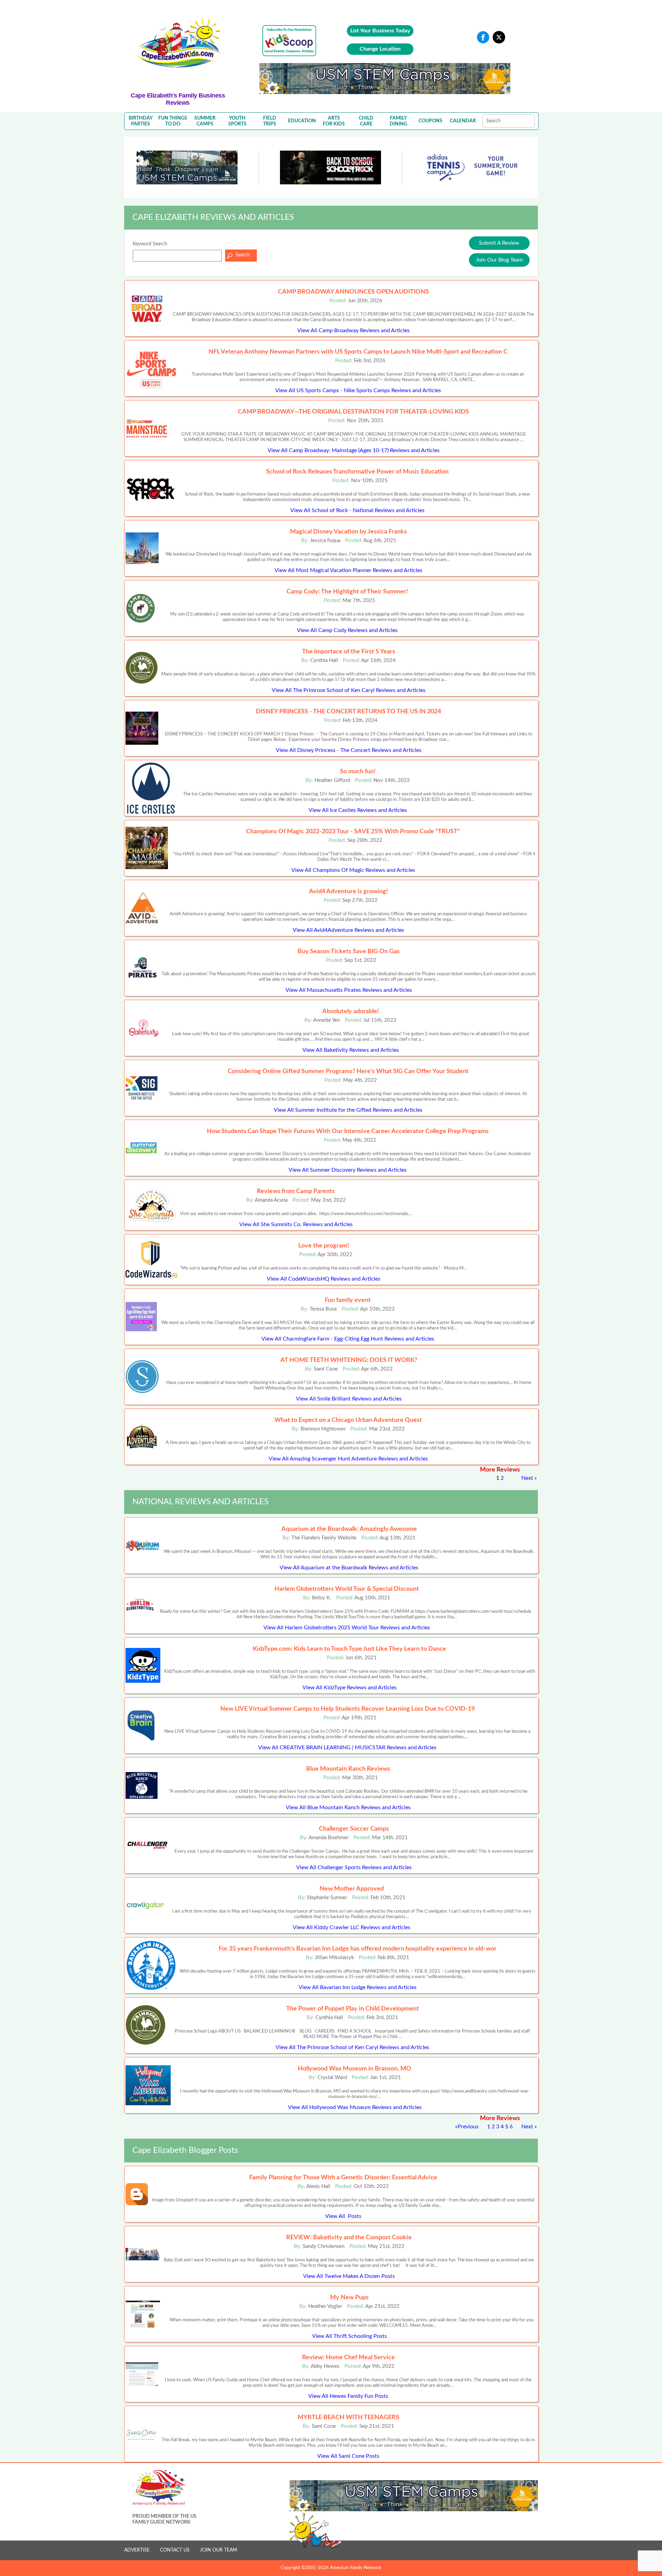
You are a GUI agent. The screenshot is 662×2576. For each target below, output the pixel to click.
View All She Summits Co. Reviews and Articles (296, 1224)
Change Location (380, 49)
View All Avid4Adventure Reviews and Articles (348, 930)
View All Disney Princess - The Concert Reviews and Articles (349, 750)
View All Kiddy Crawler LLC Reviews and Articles (352, 1927)
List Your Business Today (380, 31)
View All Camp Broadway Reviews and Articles (353, 330)
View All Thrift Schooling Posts (349, 2336)
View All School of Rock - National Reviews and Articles (357, 510)
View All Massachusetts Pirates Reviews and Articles (349, 990)
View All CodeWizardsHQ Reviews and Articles (324, 1279)
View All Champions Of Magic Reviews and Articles (353, 870)
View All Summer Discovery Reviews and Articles (348, 1170)
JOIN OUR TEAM (219, 2550)
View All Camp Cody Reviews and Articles (347, 630)
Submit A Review (499, 243)
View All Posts (343, 2216)
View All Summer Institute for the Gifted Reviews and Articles (348, 1110)
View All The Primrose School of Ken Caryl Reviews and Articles (349, 690)
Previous (468, 2127)
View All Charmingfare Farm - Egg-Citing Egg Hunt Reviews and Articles (348, 1339)
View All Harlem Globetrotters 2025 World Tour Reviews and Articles (347, 1628)
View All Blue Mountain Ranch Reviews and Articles (348, 1808)
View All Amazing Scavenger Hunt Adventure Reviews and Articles (348, 1459)
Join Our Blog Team (499, 260)
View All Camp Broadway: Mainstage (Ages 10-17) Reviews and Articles (354, 450)
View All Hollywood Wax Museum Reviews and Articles (355, 2107)
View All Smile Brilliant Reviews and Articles (349, 1399)
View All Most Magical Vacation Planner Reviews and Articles (348, 570)
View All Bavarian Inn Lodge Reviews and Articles (358, 1987)
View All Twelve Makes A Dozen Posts (349, 2276)
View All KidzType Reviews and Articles (349, 1688)
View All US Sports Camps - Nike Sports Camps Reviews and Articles (358, 390)
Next (527, 1478)
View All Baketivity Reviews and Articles (351, 1050)
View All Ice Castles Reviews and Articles (358, 810)
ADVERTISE (137, 2550)
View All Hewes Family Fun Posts (348, 2396)
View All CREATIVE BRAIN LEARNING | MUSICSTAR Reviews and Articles (347, 1748)
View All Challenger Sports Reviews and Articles (354, 1867)
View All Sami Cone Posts (348, 2456)
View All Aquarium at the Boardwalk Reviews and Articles (349, 1568)
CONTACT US (175, 2550)
